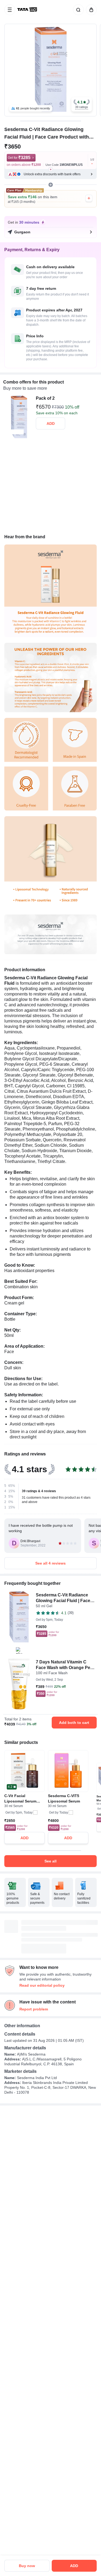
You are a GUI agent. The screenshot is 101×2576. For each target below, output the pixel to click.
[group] (50, 70)
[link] (28, 10)
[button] (82, 104)
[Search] (77, 10)
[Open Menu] (10, 10)
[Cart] (90, 10)
